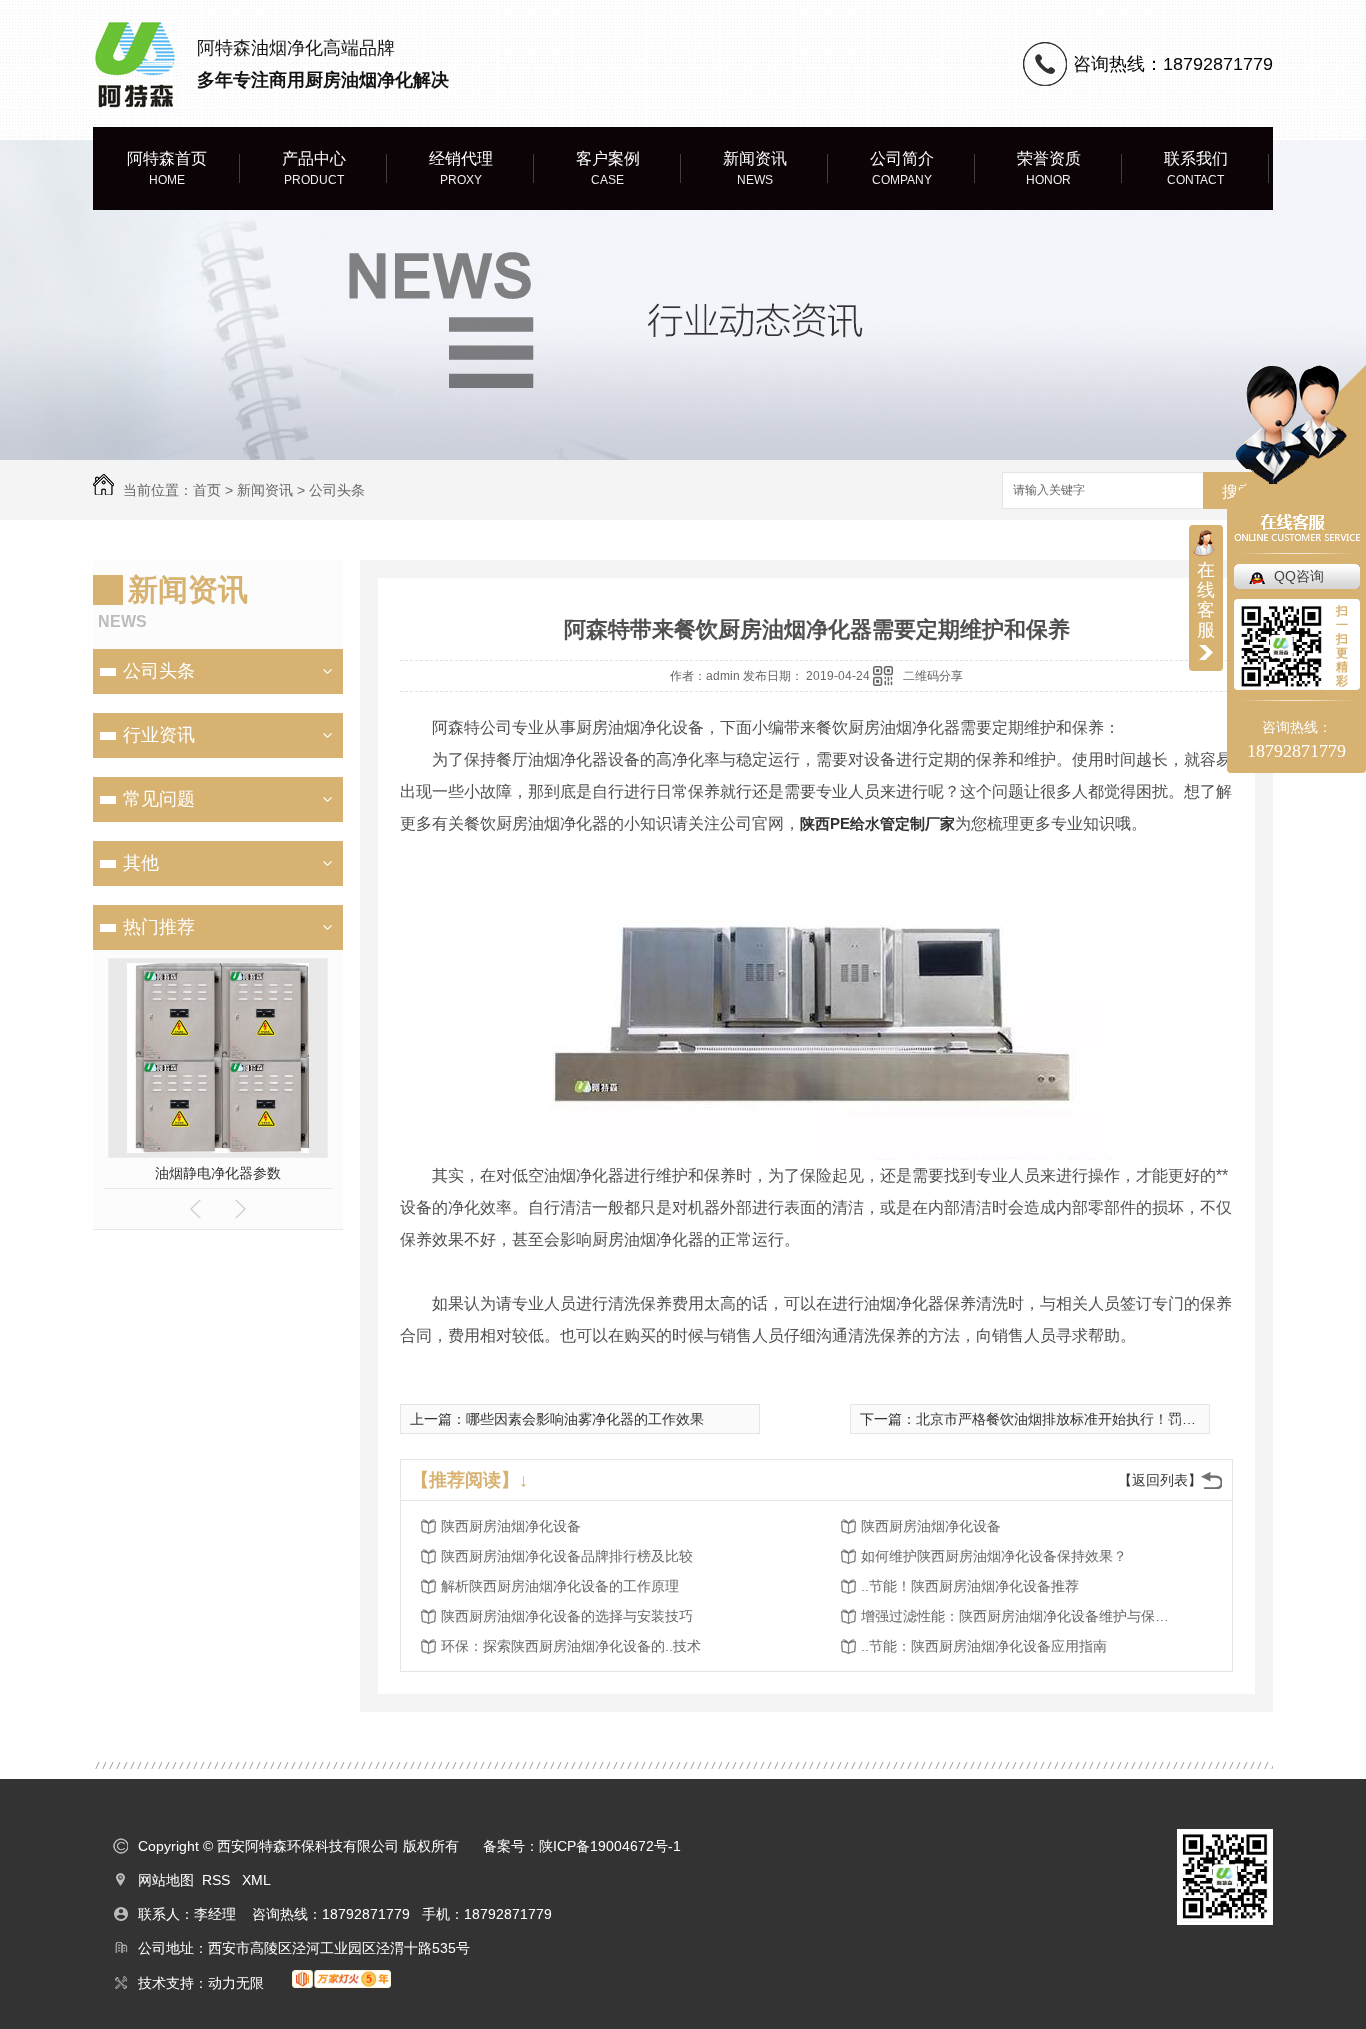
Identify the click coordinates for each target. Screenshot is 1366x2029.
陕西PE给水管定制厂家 (877, 823)
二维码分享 (933, 676)
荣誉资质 (1049, 168)
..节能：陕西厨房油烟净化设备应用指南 (984, 1646)
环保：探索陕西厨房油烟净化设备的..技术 (571, 1646)
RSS (218, 1880)
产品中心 (314, 168)
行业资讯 (159, 735)
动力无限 (236, 1983)
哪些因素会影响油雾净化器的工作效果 (585, 1419)
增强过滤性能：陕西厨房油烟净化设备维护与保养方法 (1021, 1616)
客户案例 (608, 168)
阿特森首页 (167, 168)
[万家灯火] (331, 1983)
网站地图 (166, 1880)
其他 (141, 863)
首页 (207, 490)
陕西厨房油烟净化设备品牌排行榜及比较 (567, 1556)
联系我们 (1196, 168)
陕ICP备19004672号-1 (610, 1846)
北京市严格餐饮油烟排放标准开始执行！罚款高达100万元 (1096, 1419)
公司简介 (902, 168)
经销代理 (461, 168)
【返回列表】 (1160, 1480)
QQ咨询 (1299, 576)
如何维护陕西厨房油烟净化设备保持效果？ (994, 1556)
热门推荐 (159, 927)
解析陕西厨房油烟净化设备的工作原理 (560, 1586)
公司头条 (337, 490)
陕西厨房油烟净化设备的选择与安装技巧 (567, 1616)
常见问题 (159, 799)
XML (256, 1880)
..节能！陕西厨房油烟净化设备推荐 (970, 1586)
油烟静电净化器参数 (218, 1173)
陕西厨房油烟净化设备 (511, 1526)
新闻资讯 (755, 168)
